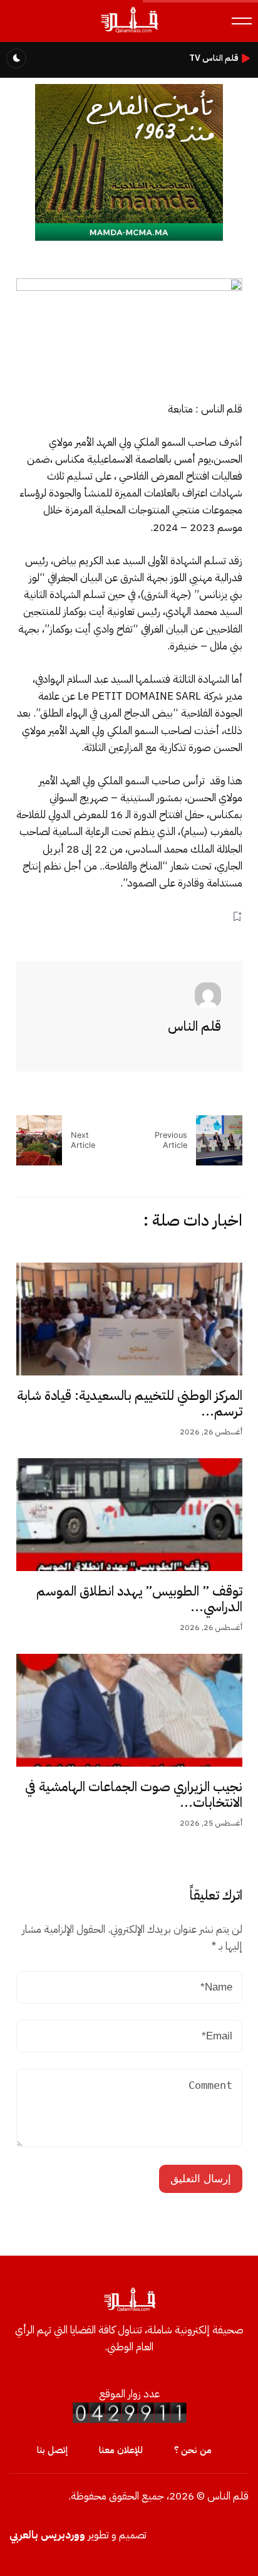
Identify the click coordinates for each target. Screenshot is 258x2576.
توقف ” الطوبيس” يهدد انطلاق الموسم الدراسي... (139, 1599)
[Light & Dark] (16, 58)
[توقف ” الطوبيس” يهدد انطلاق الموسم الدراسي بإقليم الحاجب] (129, 1515)
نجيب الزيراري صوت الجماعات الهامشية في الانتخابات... (134, 1795)
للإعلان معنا (121, 2450)
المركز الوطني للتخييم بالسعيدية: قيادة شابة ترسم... (130, 1404)
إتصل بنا (52, 2450)
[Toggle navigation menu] (242, 21)
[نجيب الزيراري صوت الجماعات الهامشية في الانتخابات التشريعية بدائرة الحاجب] (129, 1710)
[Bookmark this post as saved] (237, 916)
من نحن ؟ (193, 2450)
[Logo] (129, 32)
